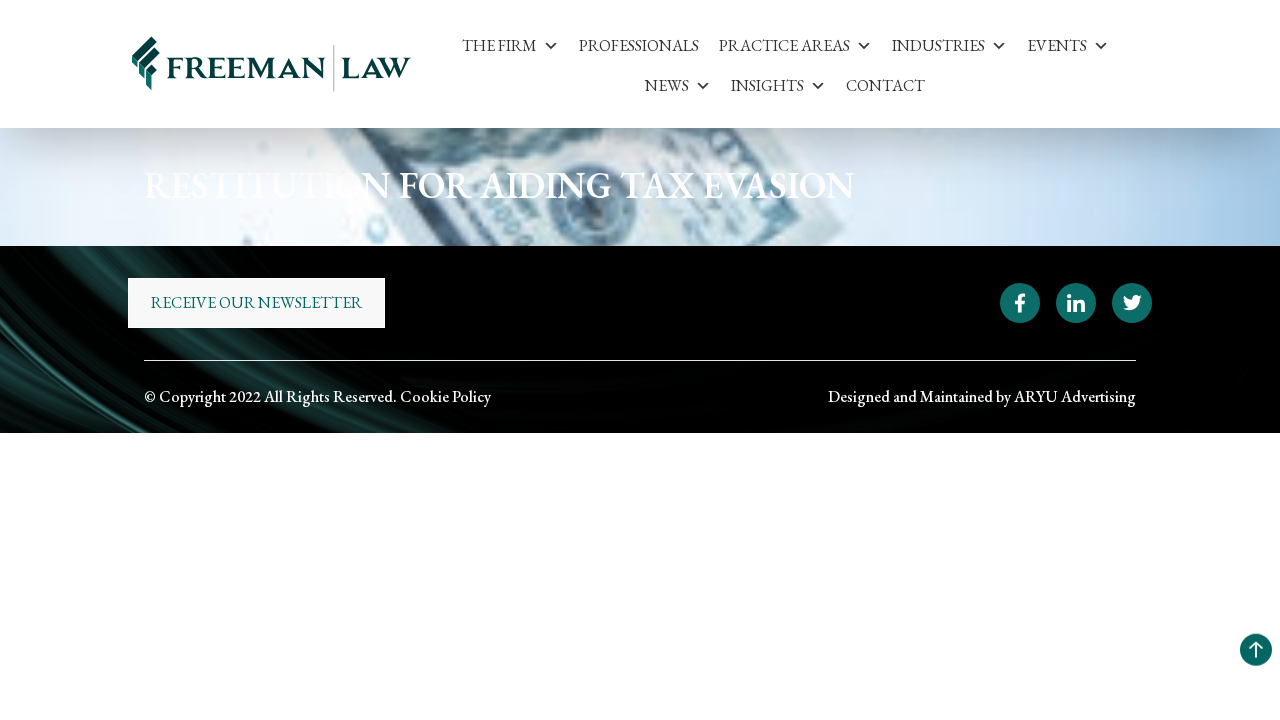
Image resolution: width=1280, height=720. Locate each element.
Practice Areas (784, 45)
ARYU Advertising (1075, 396)
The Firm (499, 45)
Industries (938, 45)
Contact (885, 85)
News (667, 85)
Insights (767, 85)
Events (1057, 45)
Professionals (639, 45)
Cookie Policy (445, 396)
